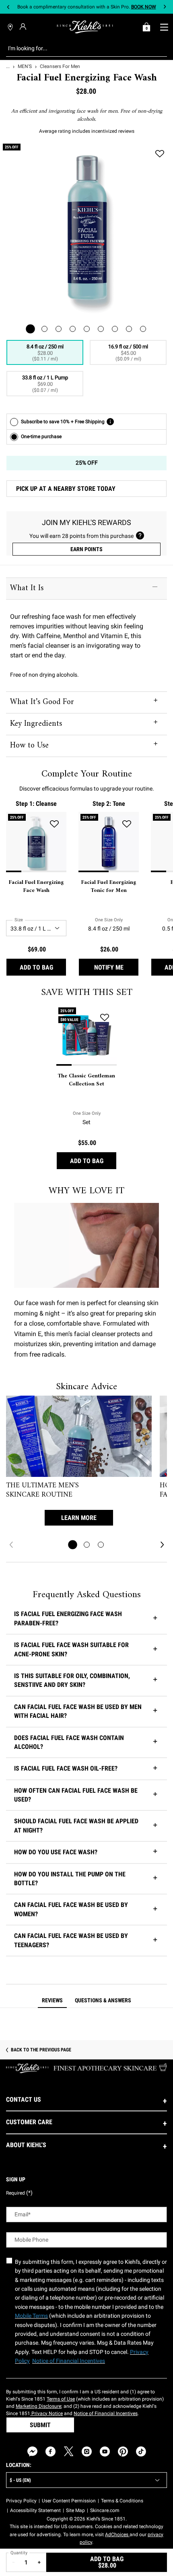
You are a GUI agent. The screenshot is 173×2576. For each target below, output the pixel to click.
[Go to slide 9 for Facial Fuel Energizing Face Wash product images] (143, 329)
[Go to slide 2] (87, 1545)
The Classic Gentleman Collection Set (86, 1080)
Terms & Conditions (122, 2501)
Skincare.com (105, 2510)
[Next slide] (165, 7)
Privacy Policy (21, 2501)
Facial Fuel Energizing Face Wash (36, 886)
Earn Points (86, 549)
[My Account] (24, 27)
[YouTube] (105, 2451)
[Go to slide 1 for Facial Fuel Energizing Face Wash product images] (30, 329)
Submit (40, 2425)
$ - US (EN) (20, 2480)
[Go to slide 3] (101, 1545)
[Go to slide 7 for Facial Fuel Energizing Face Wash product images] (115, 329)
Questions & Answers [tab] (103, 2000)
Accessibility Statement (35, 2510)
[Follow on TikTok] (141, 2451)
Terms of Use (61, 2399)
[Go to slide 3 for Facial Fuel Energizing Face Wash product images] (59, 329)
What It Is (27, 588)
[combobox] (80, 48)
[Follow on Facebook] (50, 2451)
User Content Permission (69, 2501)
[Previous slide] (8, 7)
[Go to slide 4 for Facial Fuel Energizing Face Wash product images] (73, 329)
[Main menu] (164, 27)
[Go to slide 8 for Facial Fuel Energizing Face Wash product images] (129, 329)
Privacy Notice (46, 2413)
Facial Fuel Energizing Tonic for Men (109, 886)
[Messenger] (32, 2451)
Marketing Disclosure (38, 2406)
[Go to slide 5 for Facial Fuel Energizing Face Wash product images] (87, 329)
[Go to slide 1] (73, 1545)
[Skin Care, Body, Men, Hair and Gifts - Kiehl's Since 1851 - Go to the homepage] (85, 27)
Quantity (19, 2553)
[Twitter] (69, 2451)
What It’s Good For (42, 702)
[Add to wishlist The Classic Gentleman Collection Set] (105, 1017)
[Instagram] (87, 2451)
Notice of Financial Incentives (106, 2413)
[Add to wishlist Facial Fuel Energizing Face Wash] (160, 154)
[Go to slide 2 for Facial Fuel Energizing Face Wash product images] (44, 329)
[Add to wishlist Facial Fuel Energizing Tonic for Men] (127, 824)
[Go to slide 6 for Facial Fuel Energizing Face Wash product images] (101, 329)
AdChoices (117, 2535)
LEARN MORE (79, 1518)
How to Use (29, 746)
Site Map (75, 2510)
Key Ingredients (36, 724)
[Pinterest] (123, 2451)
